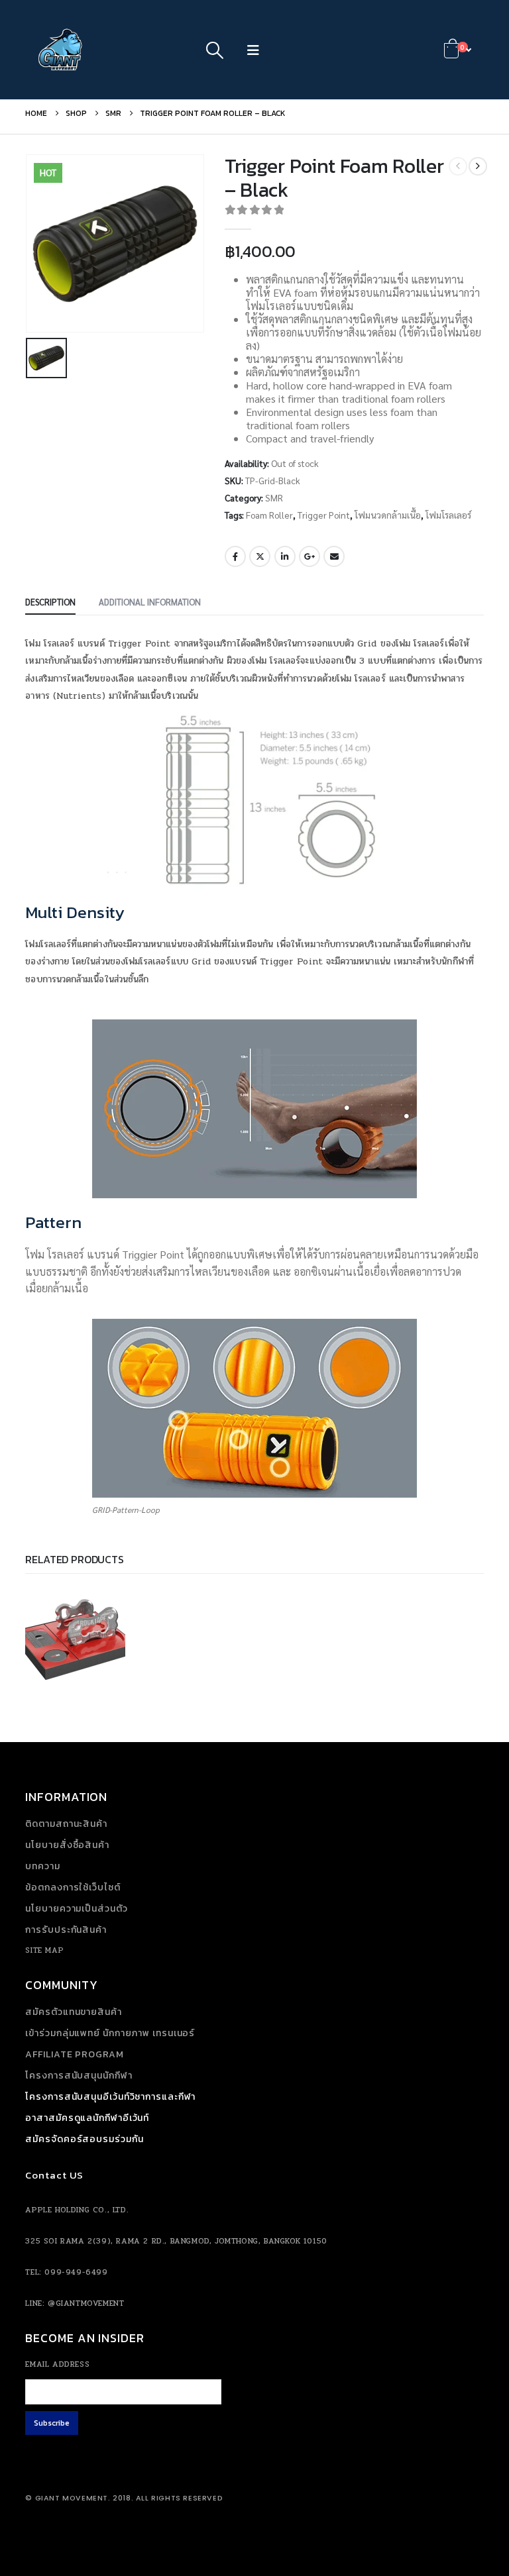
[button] (215, 50)
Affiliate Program (74, 2054)
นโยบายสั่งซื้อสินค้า (67, 1845)
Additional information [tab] (150, 602)
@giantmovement (86, 2303)
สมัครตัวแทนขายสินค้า (73, 2012)
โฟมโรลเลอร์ (448, 515)
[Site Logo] (62, 50)
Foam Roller (269, 515)
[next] (478, 166)
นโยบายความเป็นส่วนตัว (76, 1909)
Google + (310, 556)
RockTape (54, 1623)
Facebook (235, 556)
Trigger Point (324, 515)
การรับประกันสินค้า (66, 1930)
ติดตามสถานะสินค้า (66, 1824)
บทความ (42, 1866)
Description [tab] (50, 602)
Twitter (260, 556)
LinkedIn (285, 556)
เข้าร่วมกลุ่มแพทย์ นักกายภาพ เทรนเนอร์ (110, 2033)
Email (334, 556)
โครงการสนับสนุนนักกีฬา (79, 2076)
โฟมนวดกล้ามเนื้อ (388, 515)
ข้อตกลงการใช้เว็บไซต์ (73, 1887)
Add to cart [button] (104, 1684)
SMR (274, 497)
